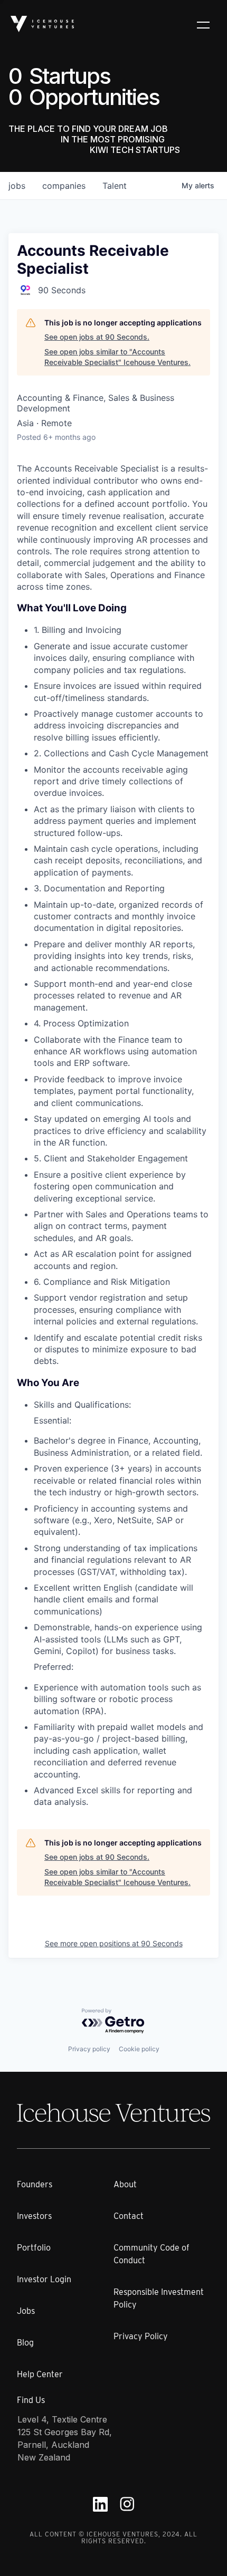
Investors (34, 2216)
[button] (203, 24)
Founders (35, 2184)
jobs (17, 186)
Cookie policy (139, 2049)
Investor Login (44, 2279)
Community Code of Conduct (152, 2254)
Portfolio (34, 2248)
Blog (25, 2343)
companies (64, 186)
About (125, 2184)
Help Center (40, 2374)
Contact (129, 2216)
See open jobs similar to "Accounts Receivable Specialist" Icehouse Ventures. (117, 357)
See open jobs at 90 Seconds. (97, 337)
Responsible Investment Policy (159, 2298)
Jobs (26, 2311)
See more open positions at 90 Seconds (114, 1943)
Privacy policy (89, 2049)
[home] (42, 24)
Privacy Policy (141, 2336)
